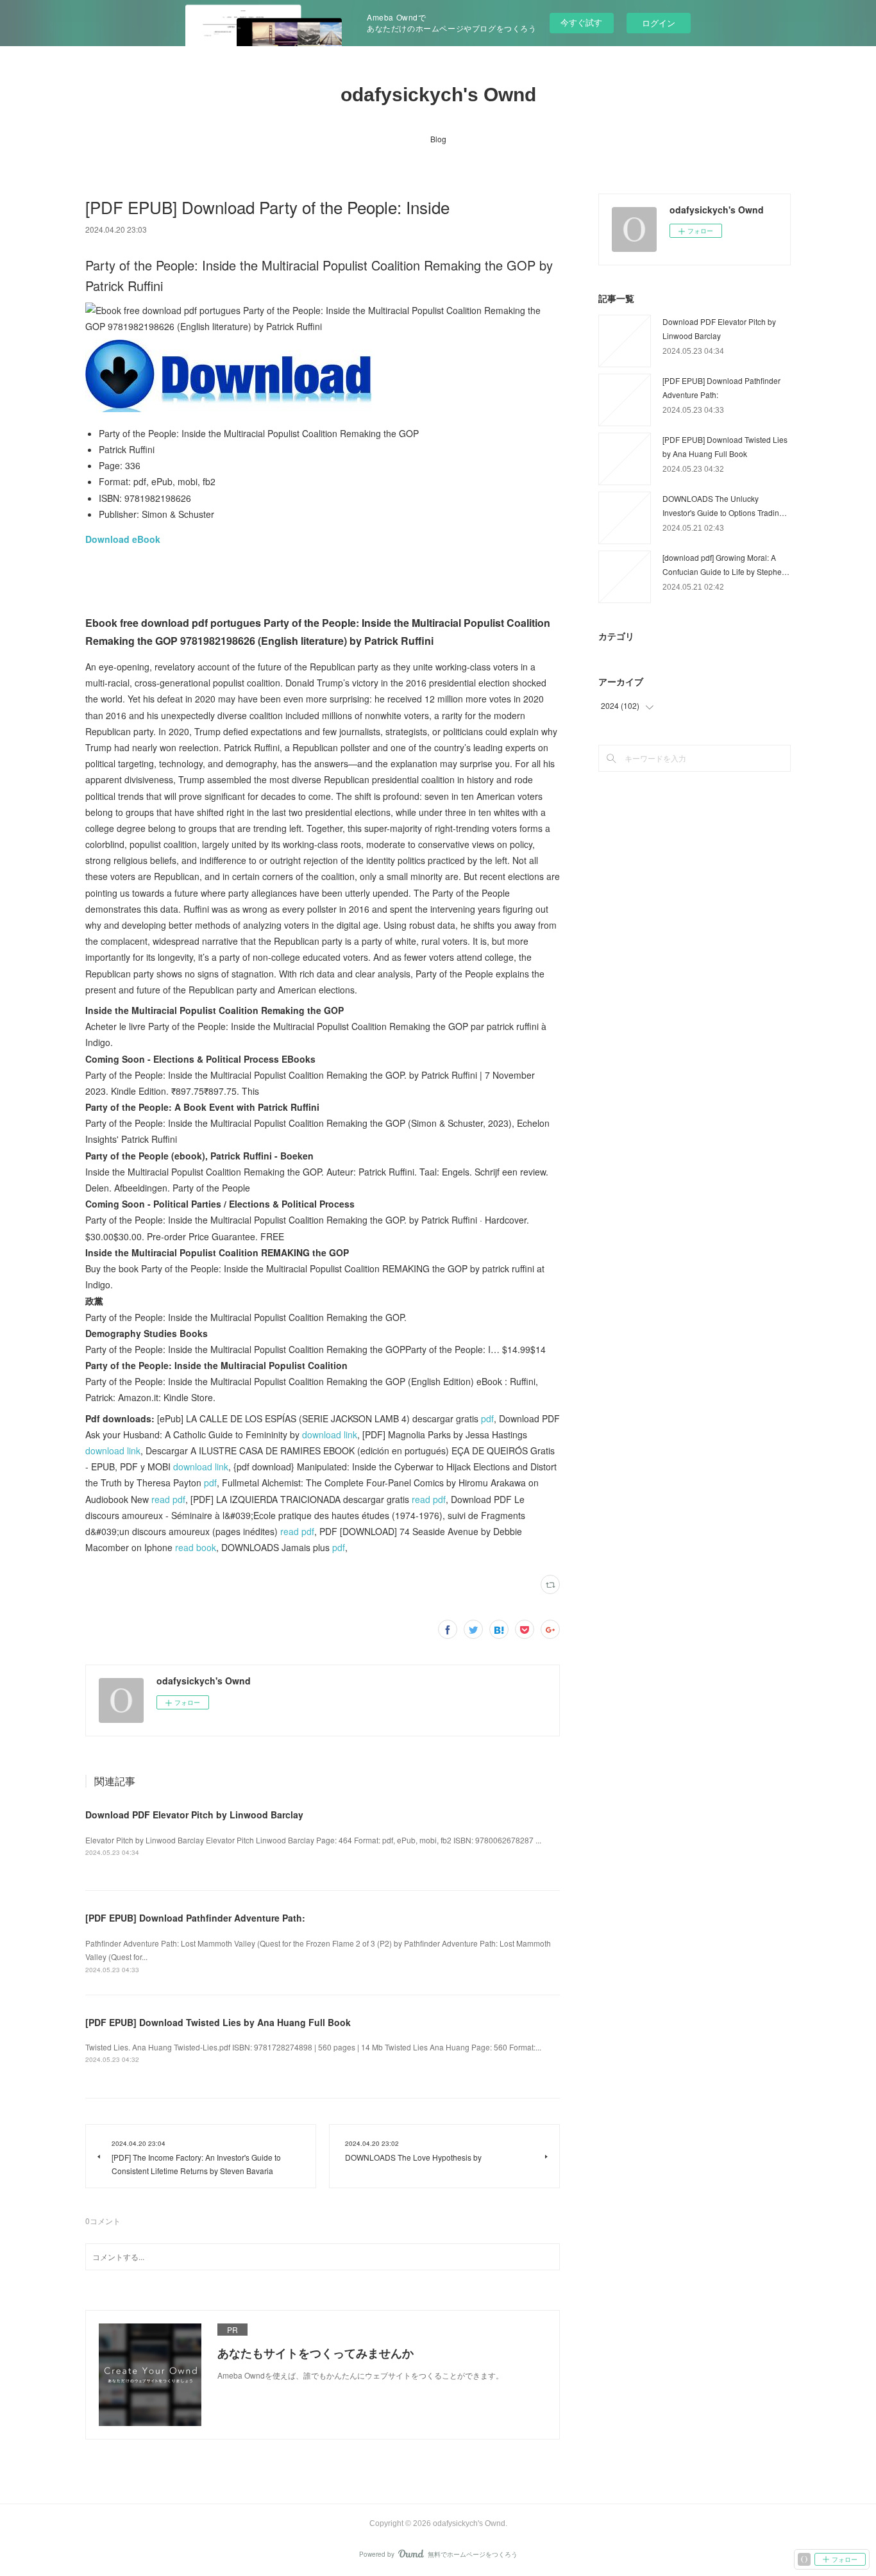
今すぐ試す (581, 22)
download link (330, 1434)
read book (196, 1547)
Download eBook (123, 539)
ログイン (659, 23)
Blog (438, 139)
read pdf (168, 1499)
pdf (487, 1418)
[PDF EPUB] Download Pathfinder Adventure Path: (195, 1918)
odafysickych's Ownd (438, 95)
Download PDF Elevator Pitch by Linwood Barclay (194, 1815)
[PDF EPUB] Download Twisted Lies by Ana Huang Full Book (218, 2022)
